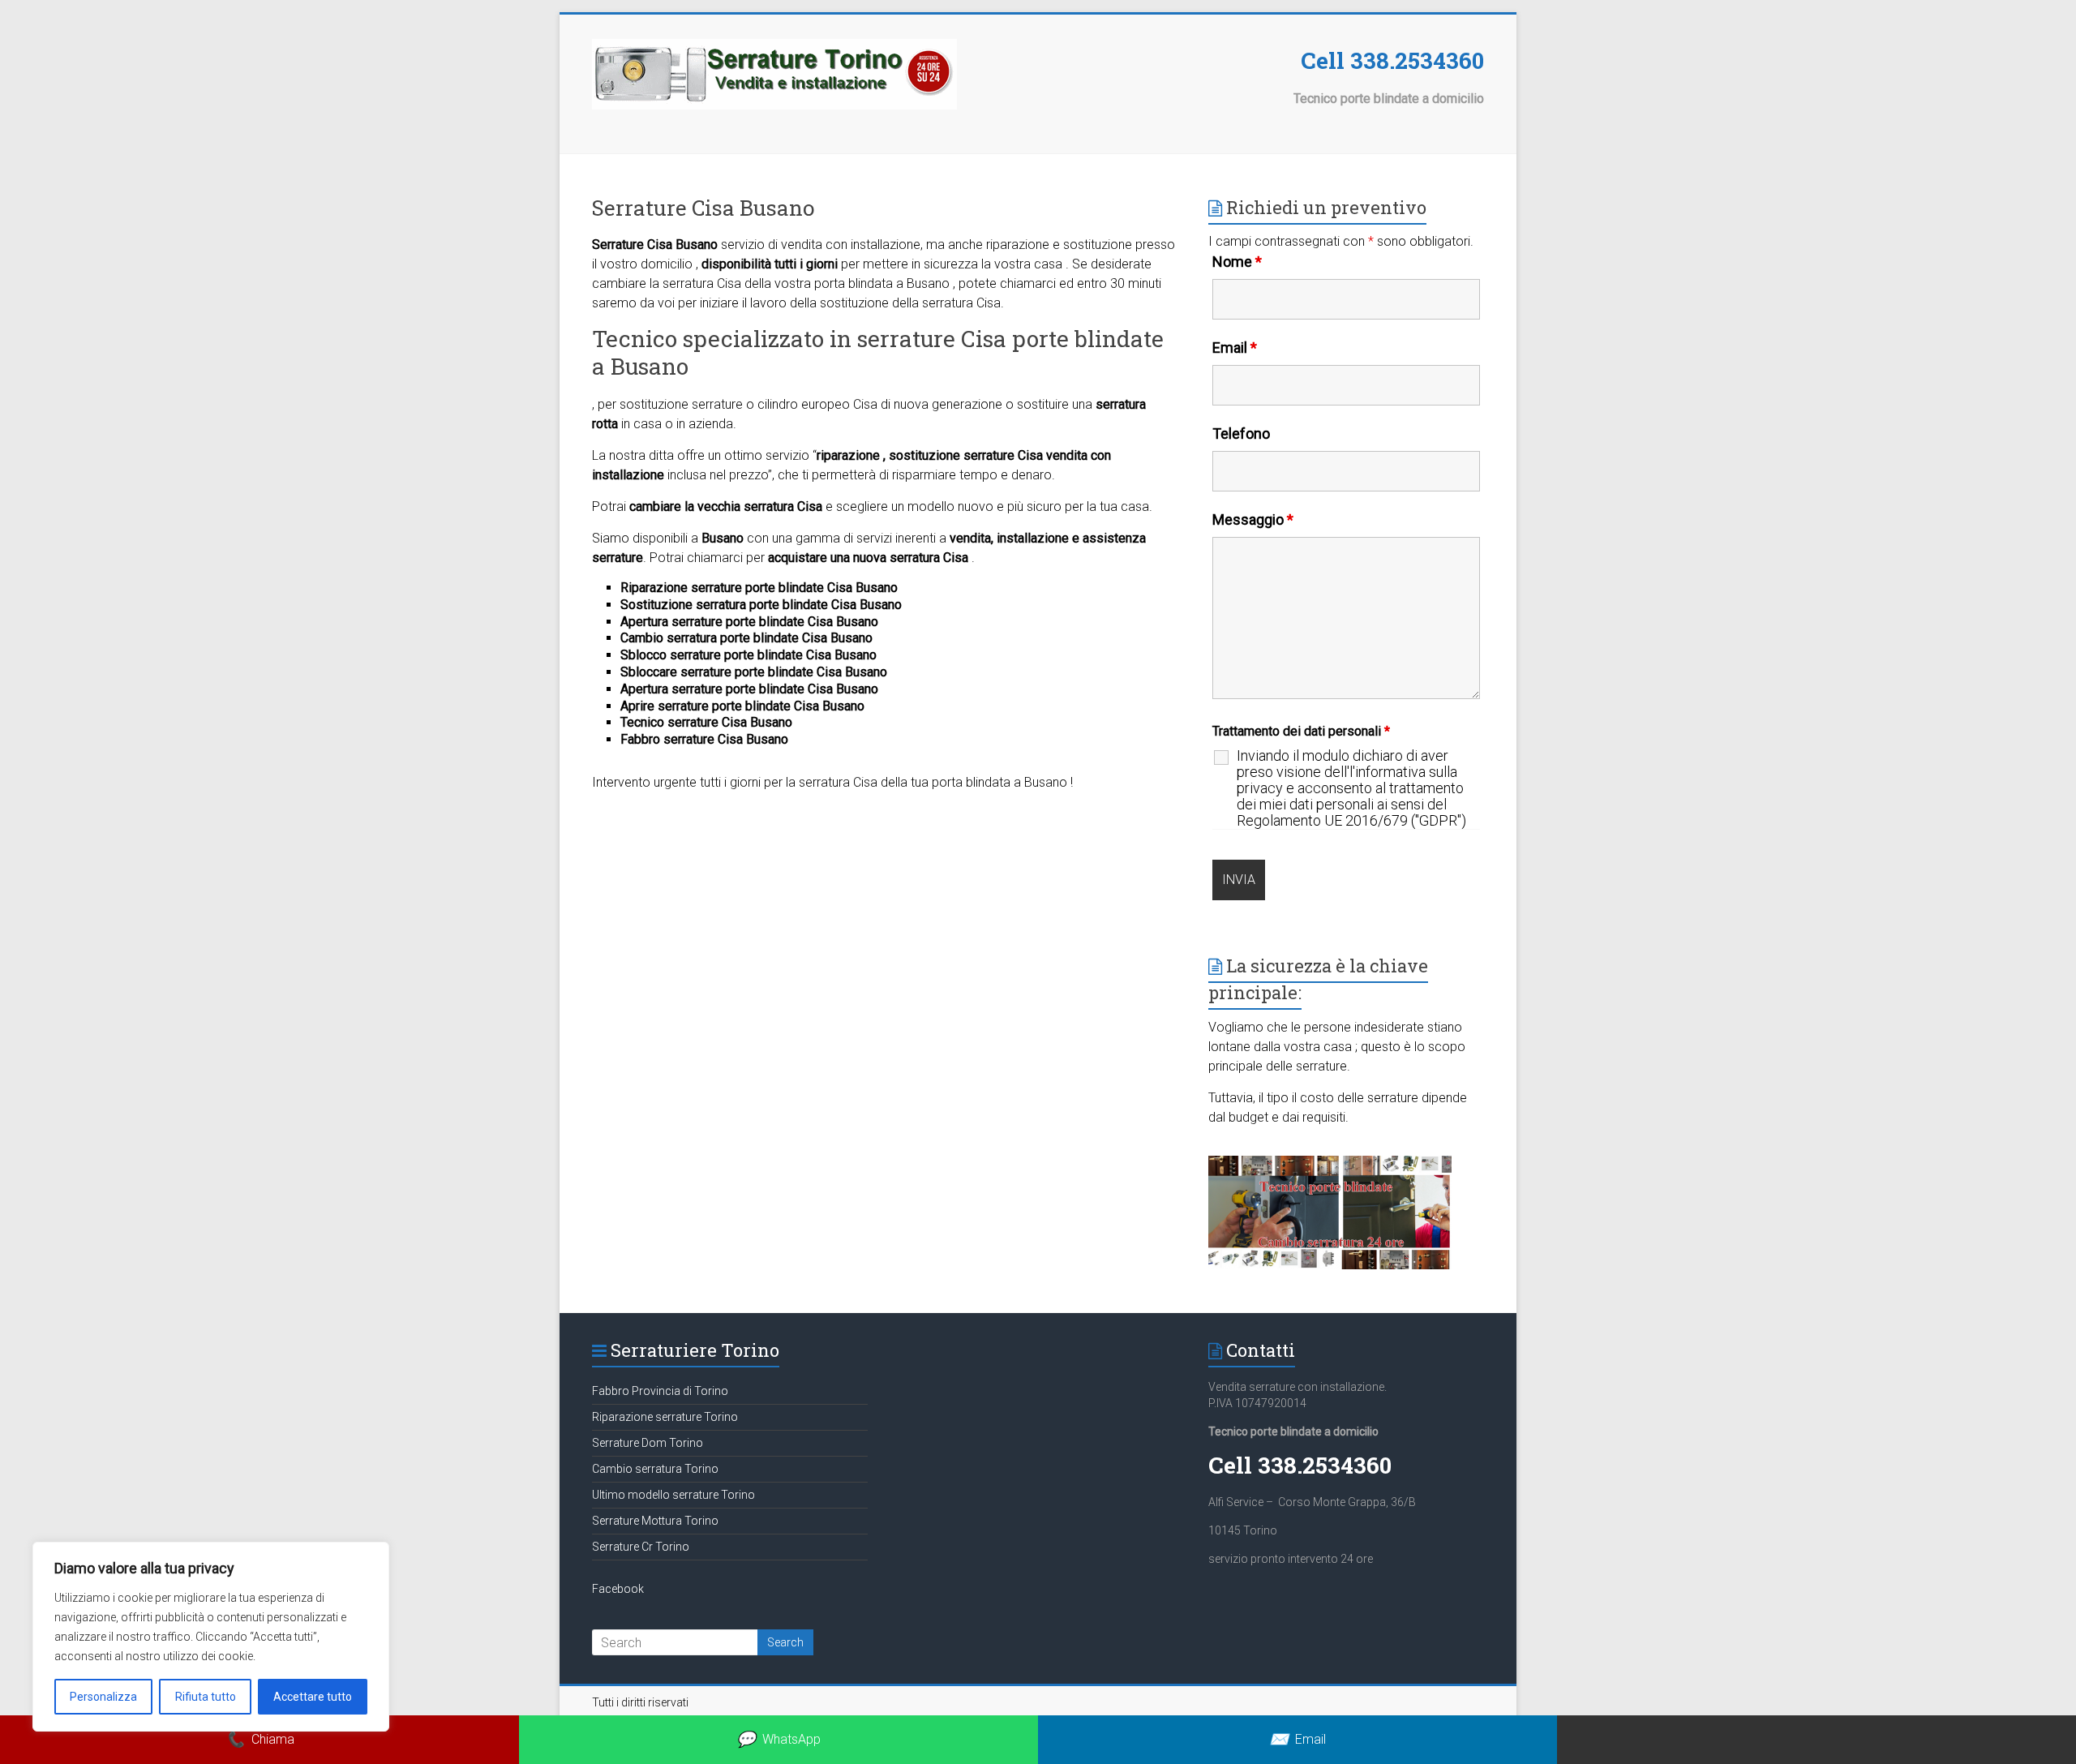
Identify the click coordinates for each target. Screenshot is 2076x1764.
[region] (211, 1637)
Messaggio (1253, 519)
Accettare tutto (313, 1697)
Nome (1237, 262)
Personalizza (103, 1697)
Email (1235, 348)
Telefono (1241, 433)
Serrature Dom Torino (648, 1443)
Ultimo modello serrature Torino (673, 1495)
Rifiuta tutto (206, 1697)
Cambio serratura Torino (655, 1469)
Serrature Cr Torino (641, 1547)
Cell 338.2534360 (1392, 60)
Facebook (618, 1589)
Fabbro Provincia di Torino (660, 1391)
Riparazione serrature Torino (665, 1417)
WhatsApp (778, 1739)
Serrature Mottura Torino (655, 1521)
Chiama (260, 1739)
